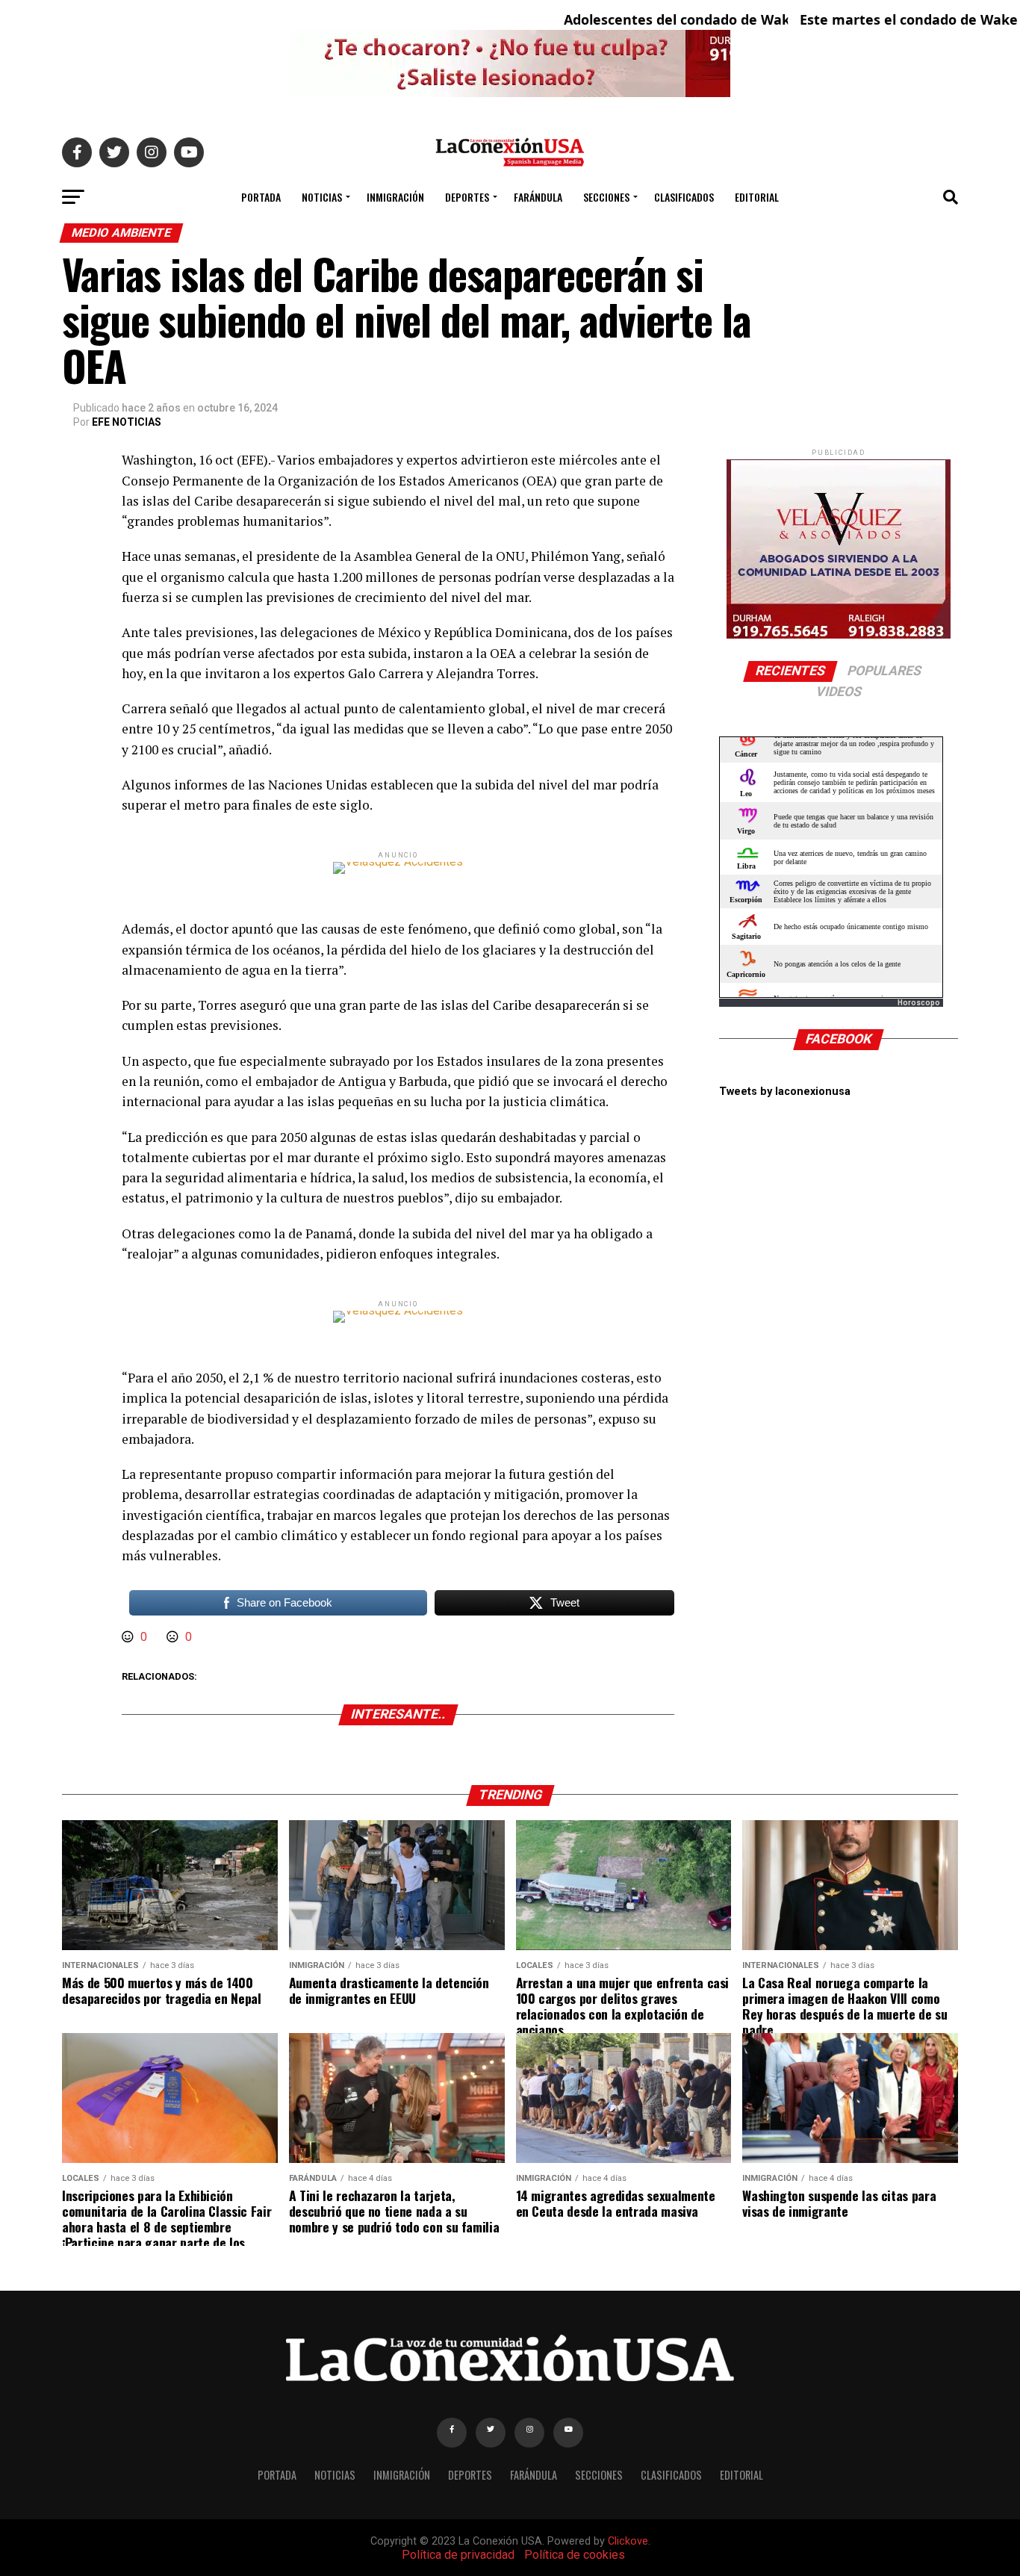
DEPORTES (467, 197)
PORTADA (261, 197)
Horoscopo (919, 1003)
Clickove (628, 2541)
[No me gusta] (174, 1637)
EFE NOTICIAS (127, 422)
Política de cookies (575, 2555)
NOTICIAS (322, 197)
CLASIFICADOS (684, 197)
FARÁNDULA (538, 197)
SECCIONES (606, 197)
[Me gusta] (129, 1637)
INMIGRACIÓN (395, 197)
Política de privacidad (458, 2555)
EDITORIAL (757, 197)
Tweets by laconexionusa (785, 1092)
